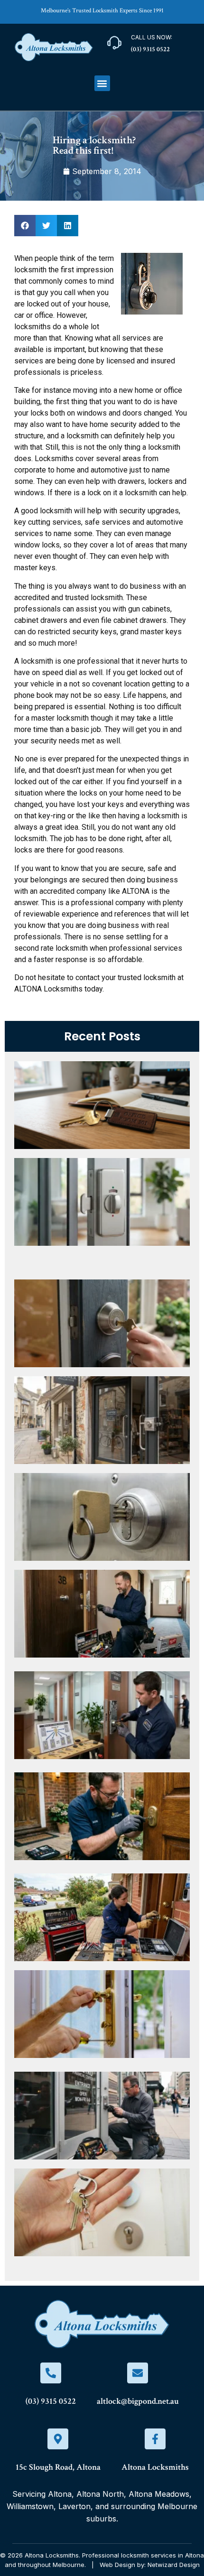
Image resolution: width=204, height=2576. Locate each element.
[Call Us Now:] (114, 43)
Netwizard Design (174, 2565)
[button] (102, 83)
